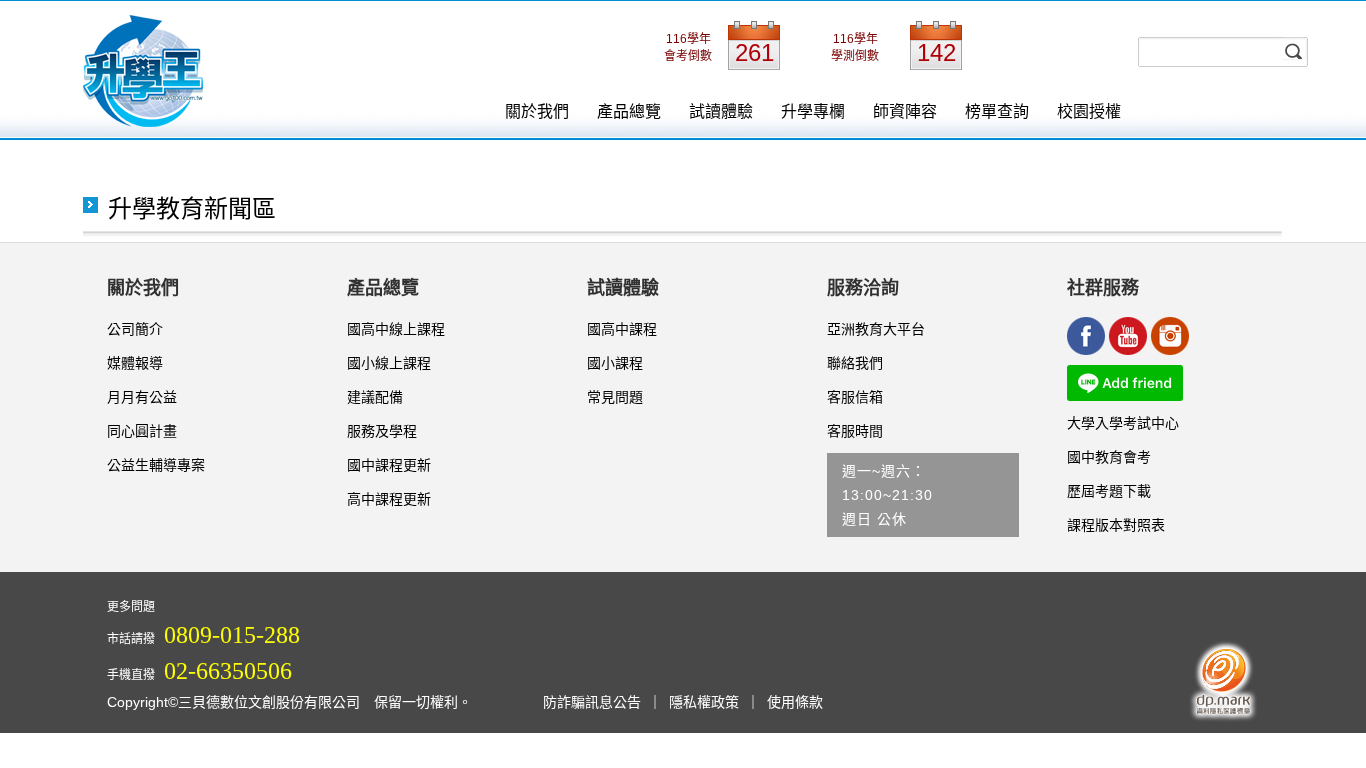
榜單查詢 (997, 111)
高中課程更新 (389, 499)
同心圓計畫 (142, 431)
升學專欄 (813, 111)
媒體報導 (135, 363)
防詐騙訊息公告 (592, 702)
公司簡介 (135, 329)
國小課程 (615, 363)
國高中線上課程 (396, 329)
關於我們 (537, 111)
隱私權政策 (704, 702)
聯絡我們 (855, 363)
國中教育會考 (1109, 457)
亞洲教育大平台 (876, 329)
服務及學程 (382, 431)
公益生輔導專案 (156, 465)
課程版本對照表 (1116, 525)
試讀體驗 (721, 111)
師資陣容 (905, 111)
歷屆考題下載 (1109, 491)
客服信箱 (855, 397)
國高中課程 (622, 329)
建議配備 (375, 397)
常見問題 (615, 397)
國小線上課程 (389, 363)
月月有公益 (142, 397)
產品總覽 (629, 111)
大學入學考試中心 (1123, 423)
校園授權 (1089, 111)
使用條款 (795, 702)
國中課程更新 (389, 465)
